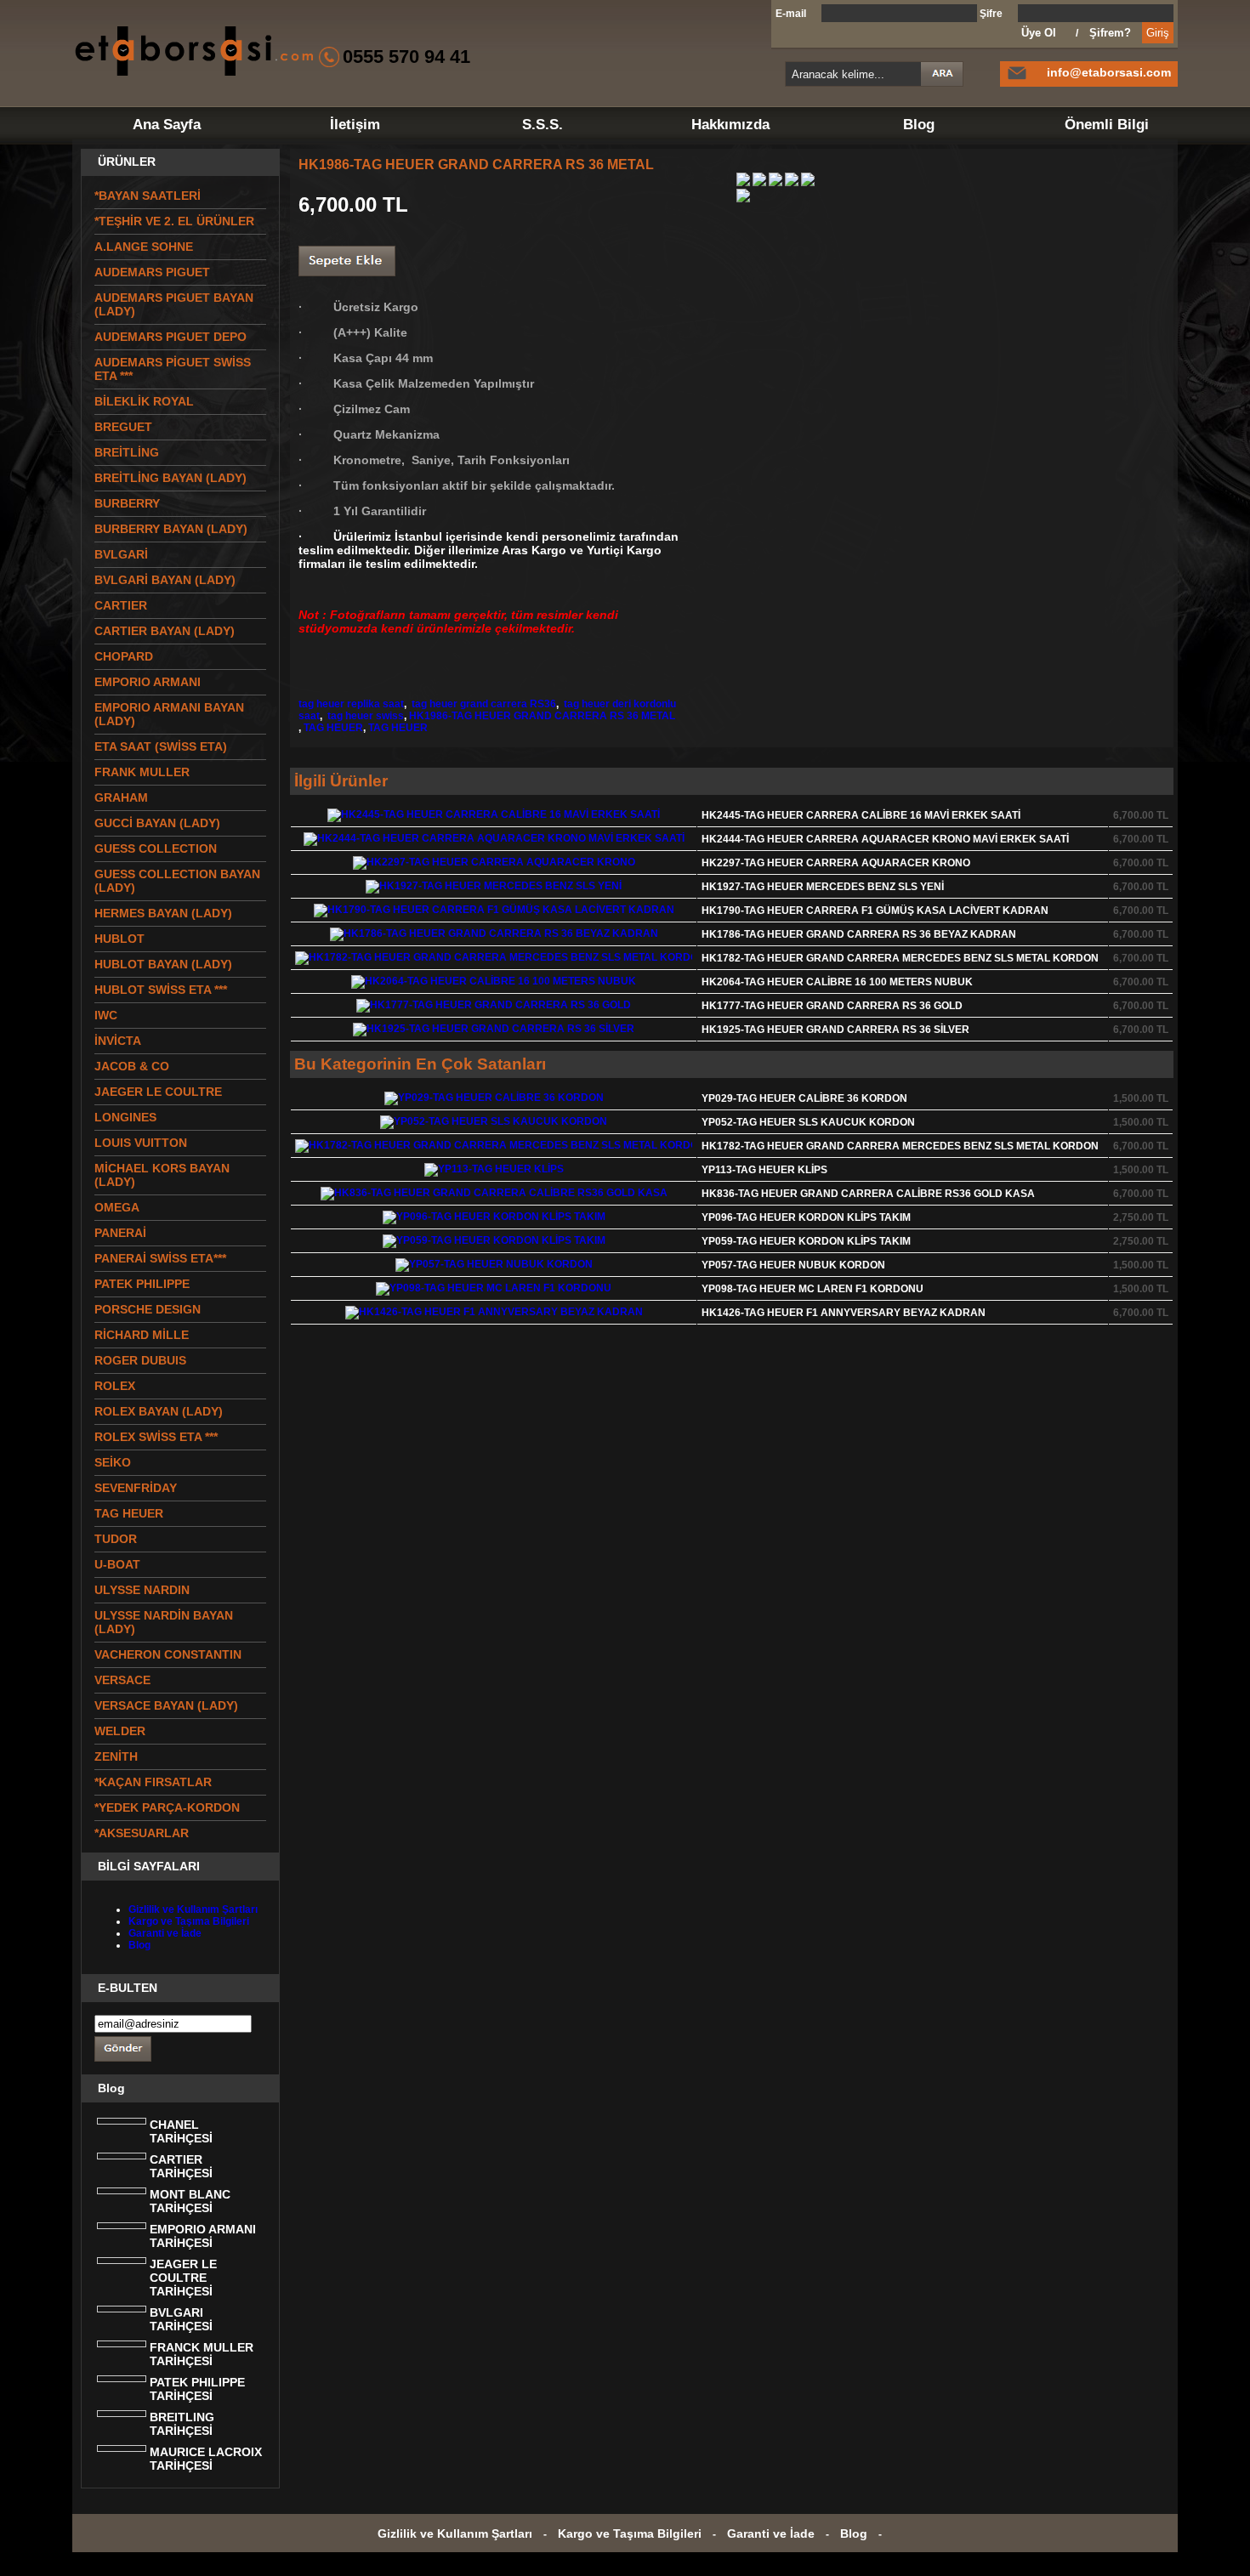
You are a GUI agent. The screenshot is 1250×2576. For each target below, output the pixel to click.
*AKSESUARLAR (142, 1833)
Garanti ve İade (165, 1933)
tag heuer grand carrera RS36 (483, 704)
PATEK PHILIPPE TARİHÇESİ (197, 2389)
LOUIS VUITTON (141, 1143)
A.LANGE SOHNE (144, 247)
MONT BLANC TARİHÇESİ (190, 2201)
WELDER (120, 1731)
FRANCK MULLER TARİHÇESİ (202, 2354)
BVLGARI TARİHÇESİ (181, 2319)
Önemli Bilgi (1107, 125)
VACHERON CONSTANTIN (168, 1654)
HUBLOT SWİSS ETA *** (161, 990)
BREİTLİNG (127, 452)
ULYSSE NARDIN (142, 1590)
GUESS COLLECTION (156, 848)
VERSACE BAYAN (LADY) (166, 1705)
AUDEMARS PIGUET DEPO (170, 337)
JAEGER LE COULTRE (158, 1092)
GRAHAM (121, 797)
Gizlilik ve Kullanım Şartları (193, 1909)
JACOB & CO (132, 1066)
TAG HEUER (333, 728)
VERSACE (122, 1680)
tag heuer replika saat (351, 704)
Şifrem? (1110, 33)
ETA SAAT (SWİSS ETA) (161, 746)
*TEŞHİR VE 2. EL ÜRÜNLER (174, 221)
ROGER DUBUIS (140, 1360)
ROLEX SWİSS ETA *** (156, 1437)
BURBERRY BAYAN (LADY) (171, 529)
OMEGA (117, 1207)
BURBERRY (127, 503)
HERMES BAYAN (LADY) (163, 913)
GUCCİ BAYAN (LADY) (157, 823)
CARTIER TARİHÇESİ (181, 2166)
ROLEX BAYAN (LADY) (159, 1411)
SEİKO (113, 1462)
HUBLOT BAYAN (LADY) (163, 964)
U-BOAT (117, 1564)
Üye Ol (1039, 33)
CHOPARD (124, 656)
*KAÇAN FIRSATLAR (153, 1782)
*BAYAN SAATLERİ (148, 196)
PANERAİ (120, 1233)
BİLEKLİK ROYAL (144, 401)
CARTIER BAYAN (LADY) (165, 631)
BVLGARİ (121, 554)
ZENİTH (116, 1756)
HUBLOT (119, 939)
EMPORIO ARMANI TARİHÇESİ (203, 2236)
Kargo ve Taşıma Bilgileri (189, 1921)
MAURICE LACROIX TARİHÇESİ (206, 2459)
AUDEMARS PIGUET (152, 272)
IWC (106, 1015)
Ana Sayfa (167, 125)
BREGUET (123, 427)
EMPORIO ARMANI (148, 682)
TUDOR (116, 1539)
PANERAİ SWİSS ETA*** (160, 1258)
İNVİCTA (118, 1041)
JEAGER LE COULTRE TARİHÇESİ (183, 2278)
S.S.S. (543, 125)
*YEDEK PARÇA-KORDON (167, 1807)
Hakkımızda (730, 125)
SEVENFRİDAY (136, 1488)
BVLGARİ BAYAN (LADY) (165, 580)
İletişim (355, 125)
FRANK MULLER (142, 772)
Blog (919, 125)
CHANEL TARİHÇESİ (181, 2131)
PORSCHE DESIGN (148, 1309)
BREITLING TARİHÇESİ (182, 2424)
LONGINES (125, 1117)
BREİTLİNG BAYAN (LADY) (170, 478)
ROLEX (115, 1386)
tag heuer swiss (364, 716)
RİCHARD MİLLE (142, 1335)
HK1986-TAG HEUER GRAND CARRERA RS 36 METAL (542, 716)
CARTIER (121, 605)
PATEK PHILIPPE (142, 1284)
